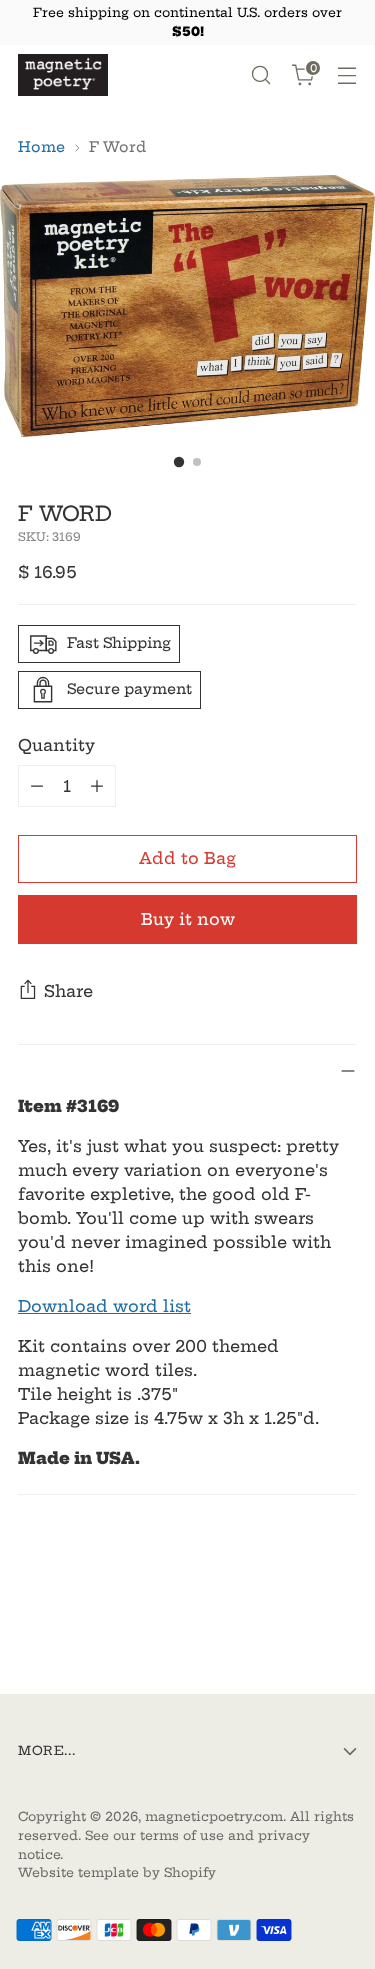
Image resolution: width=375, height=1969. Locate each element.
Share (68, 991)
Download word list (104, 1306)
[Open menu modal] (346, 75)
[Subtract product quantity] (37, 786)
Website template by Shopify (117, 1872)
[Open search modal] (260, 75)
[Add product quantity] (97, 786)
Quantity (56, 745)
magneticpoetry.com (214, 1816)
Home (41, 147)
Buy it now (188, 919)
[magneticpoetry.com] (63, 75)
